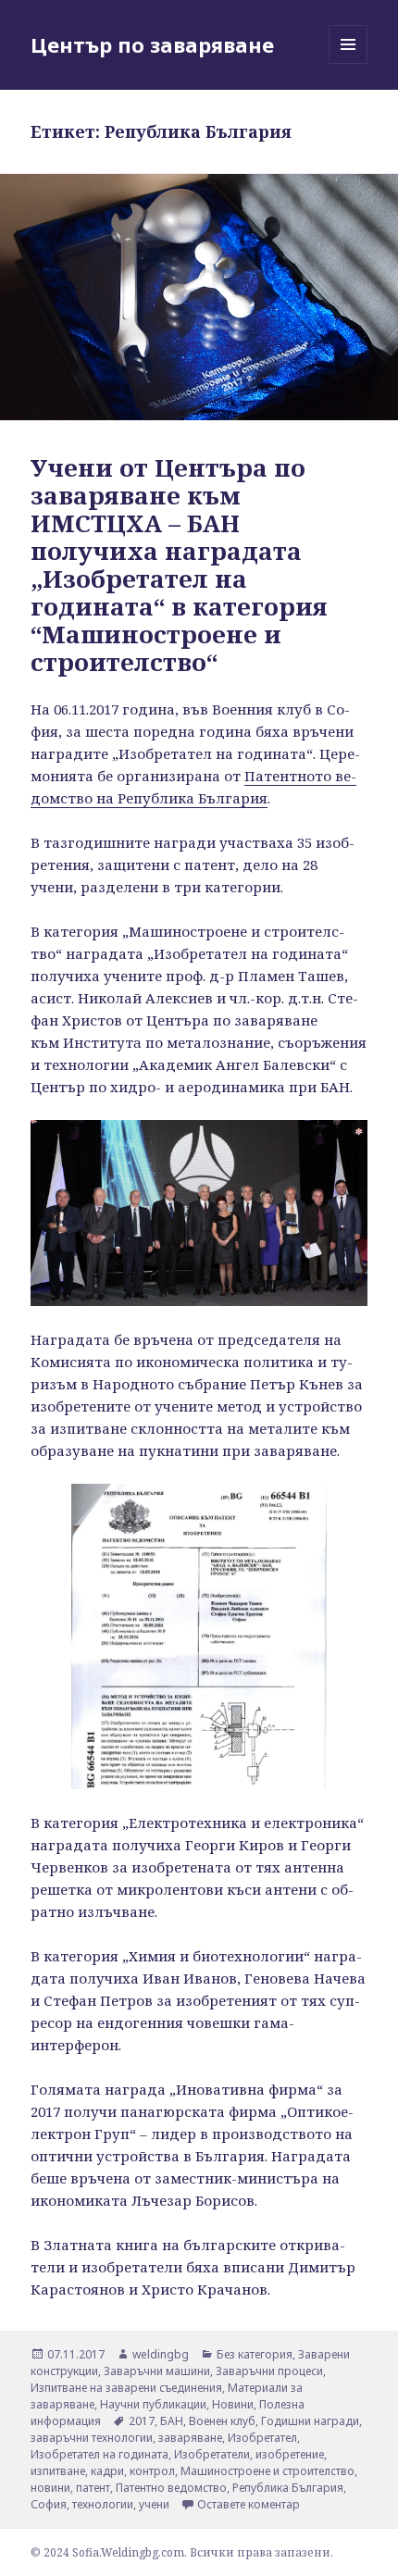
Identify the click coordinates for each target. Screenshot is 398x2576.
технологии (103, 2504)
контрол (152, 2471)
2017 (142, 2421)
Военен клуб (222, 2421)
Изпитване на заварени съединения (126, 2388)
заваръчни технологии (92, 2438)
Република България (288, 2488)
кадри (107, 2471)
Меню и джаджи (348, 63)
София (49, 2504)
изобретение (290, 2454)
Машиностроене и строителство (267, 2471)
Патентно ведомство (171, 2488)
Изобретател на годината (99, 2454)
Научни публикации (153, 2404)
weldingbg (161, 2354)
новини (50, 2488)
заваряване (190, 2438)
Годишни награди (310, 2421)
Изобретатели (212, 2454)
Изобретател (262, 2438)
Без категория (255, 2354)
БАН (172, 2421)
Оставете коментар (249, 2504)
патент (93, 2488)
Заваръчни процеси (269, 2371)
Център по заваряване (152, 44)
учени (154, 2504)
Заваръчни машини (157, 2371)
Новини (233, 2404)
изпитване (58, 2471)
